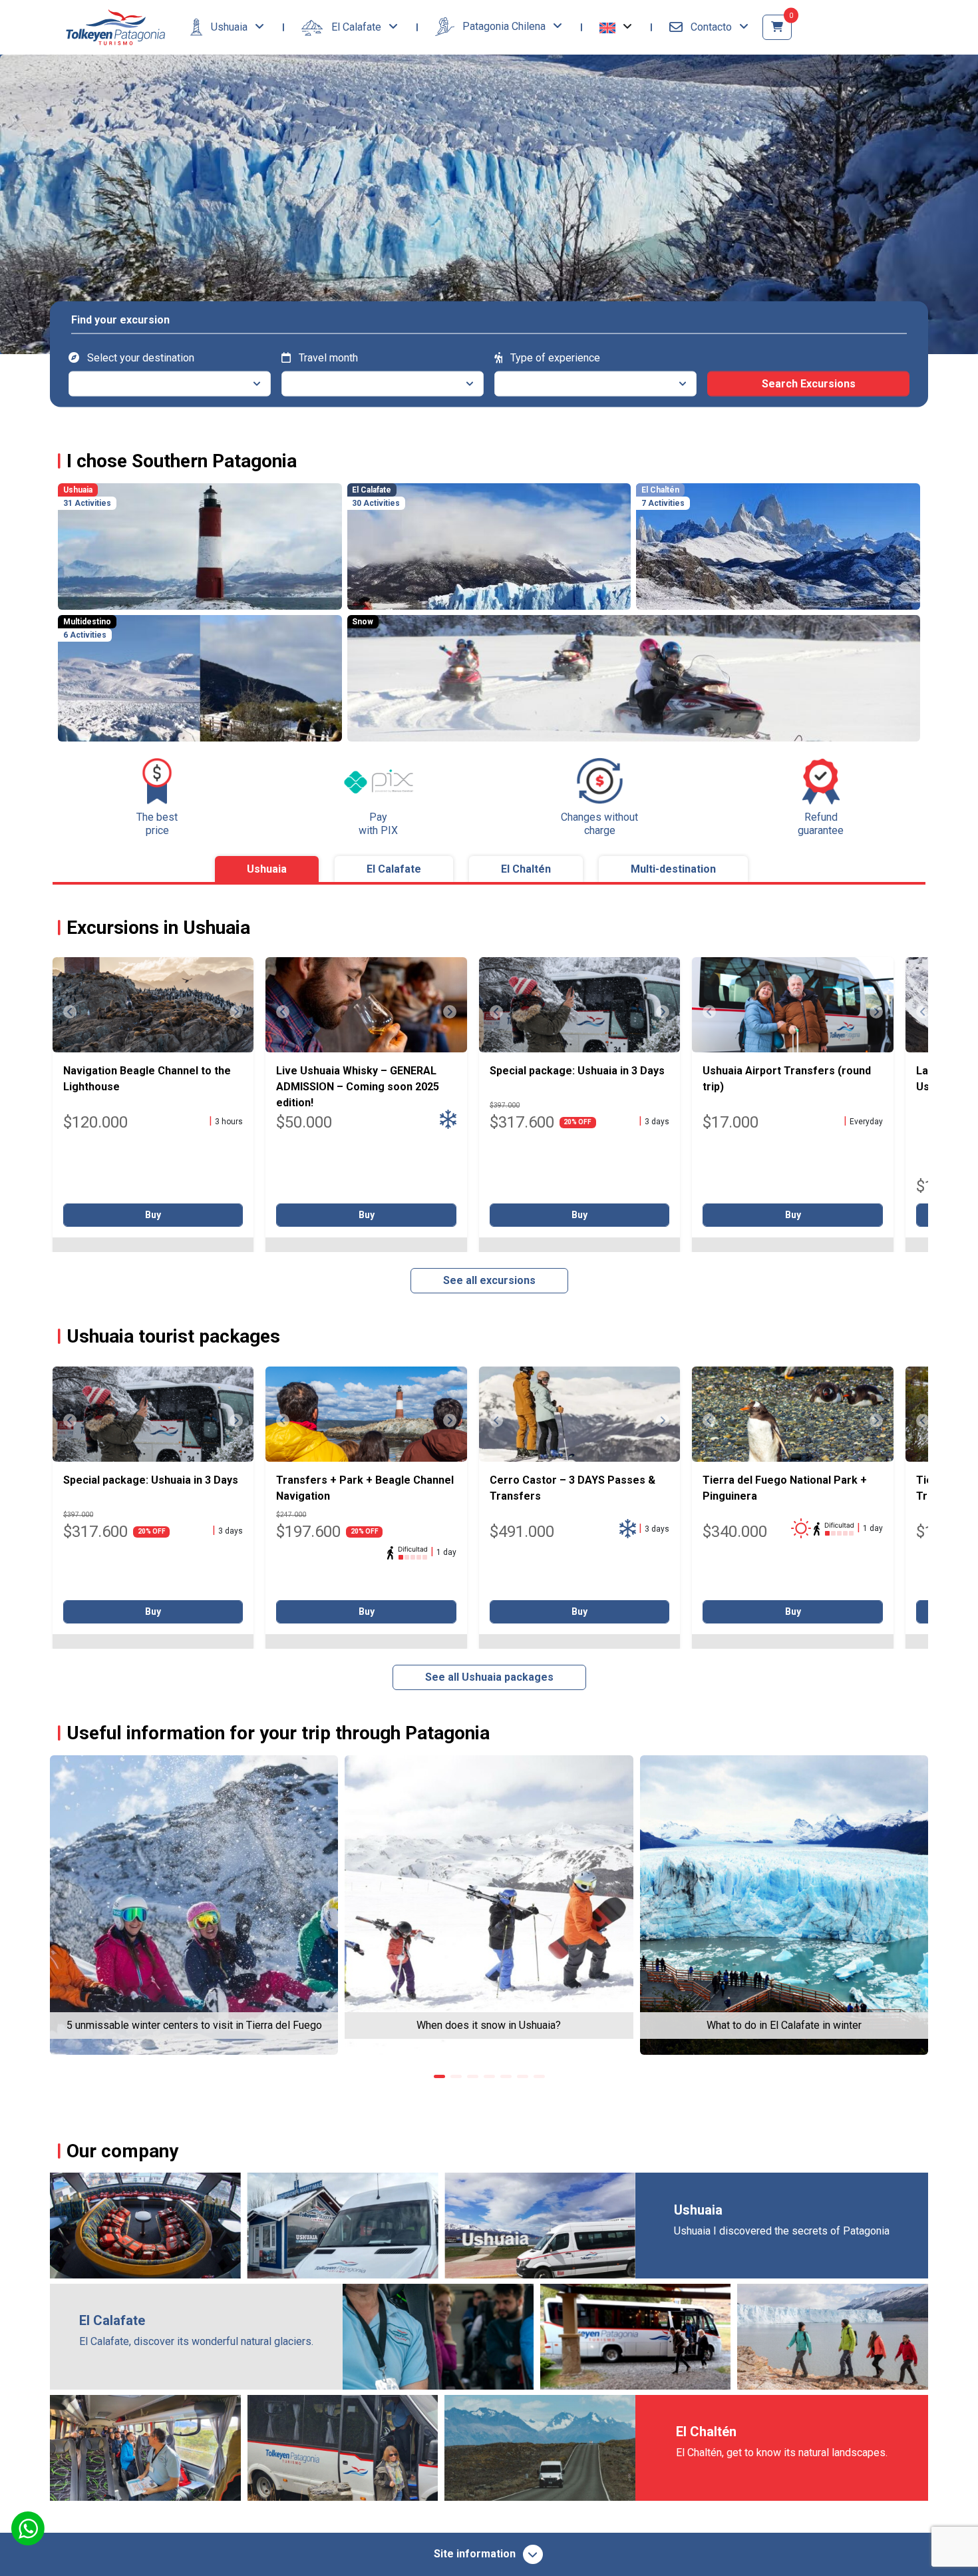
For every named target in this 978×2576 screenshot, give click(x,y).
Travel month (327, 357)
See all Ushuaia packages (489, 1677)
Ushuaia (229, 27)
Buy (153, 1215)
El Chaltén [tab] (526, 869)
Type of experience (554, 357)
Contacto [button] (711, 27)
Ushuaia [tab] (267, 869)
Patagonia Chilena (504, 26)
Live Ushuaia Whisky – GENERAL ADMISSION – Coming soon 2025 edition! (358, 1087)
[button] (616, 27)
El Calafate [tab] (394, 869)
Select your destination (139, 357)
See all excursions (489, 1280)
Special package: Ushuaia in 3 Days (577, 1071)
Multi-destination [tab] (673, 869)
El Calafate (356, 27)
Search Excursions (809, 383)
